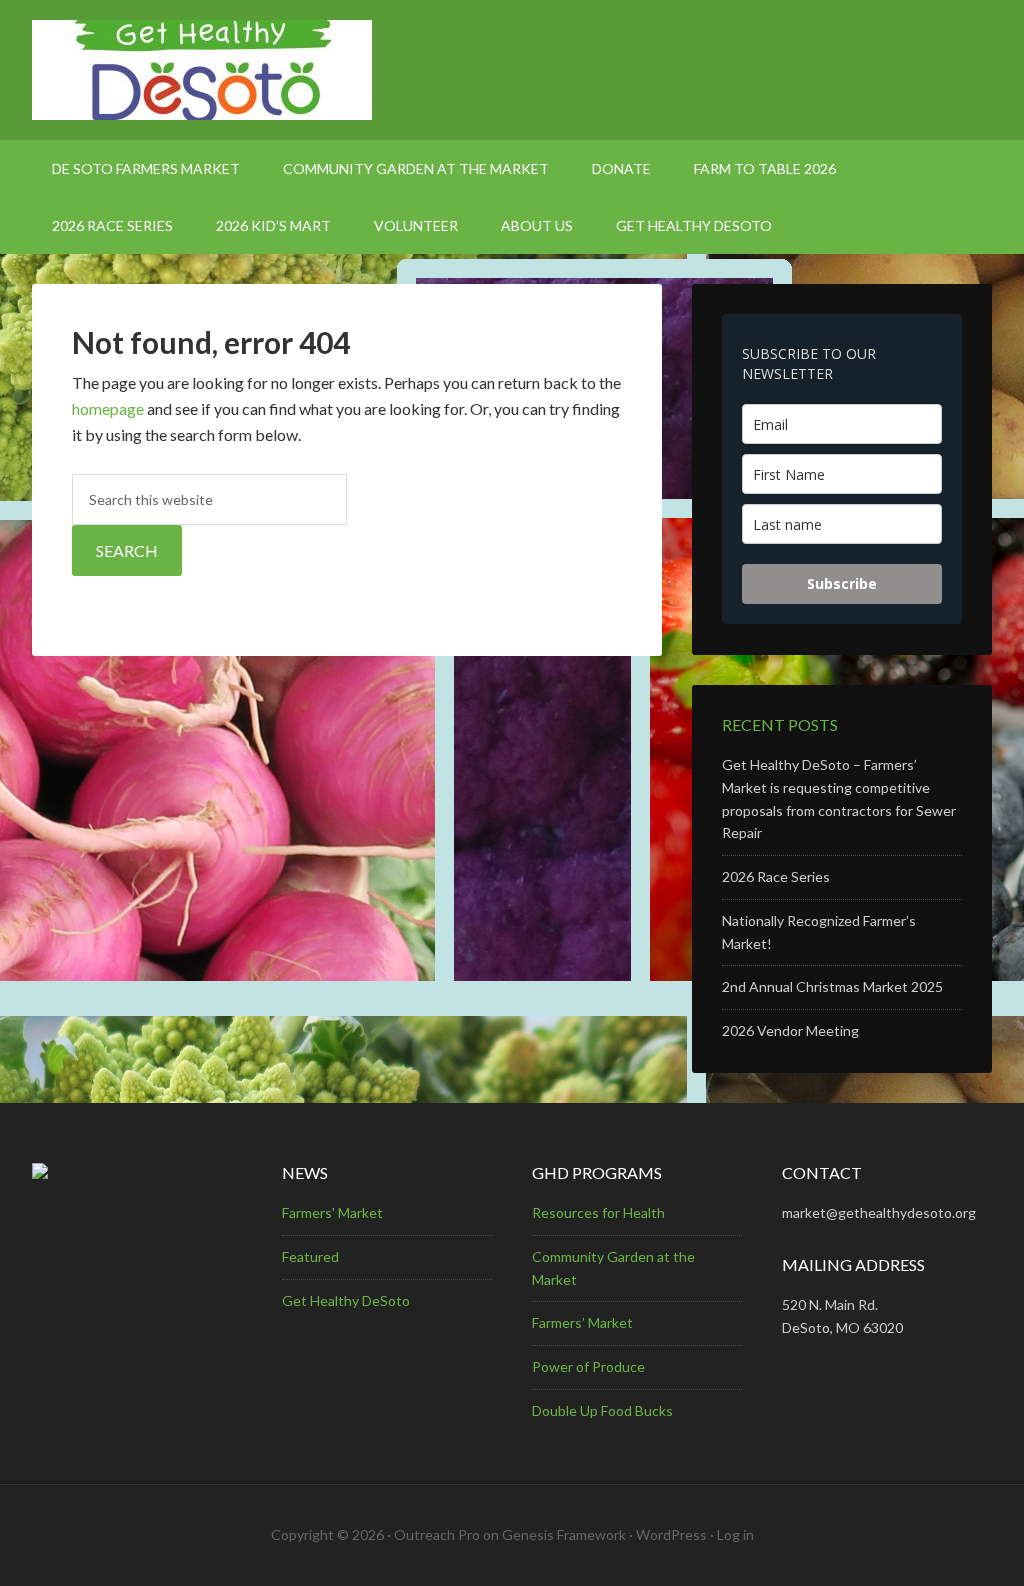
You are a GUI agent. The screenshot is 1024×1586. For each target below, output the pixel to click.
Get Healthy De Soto (512, 70)
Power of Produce (588, 1366)
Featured (310, 1256)
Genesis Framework (564, 1534)
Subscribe (842, 583)
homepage (108, 408)
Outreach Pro (437, 1534)
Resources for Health (598, 1212)
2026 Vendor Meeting (790, 1030)
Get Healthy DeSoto (346, 1300)
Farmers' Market (332, 1212)
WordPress (671, 1534)
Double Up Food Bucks (602, 1410)
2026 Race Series (776, 876)
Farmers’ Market (582, 1322)
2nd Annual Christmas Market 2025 (832, 986)
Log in (735, 1534)
